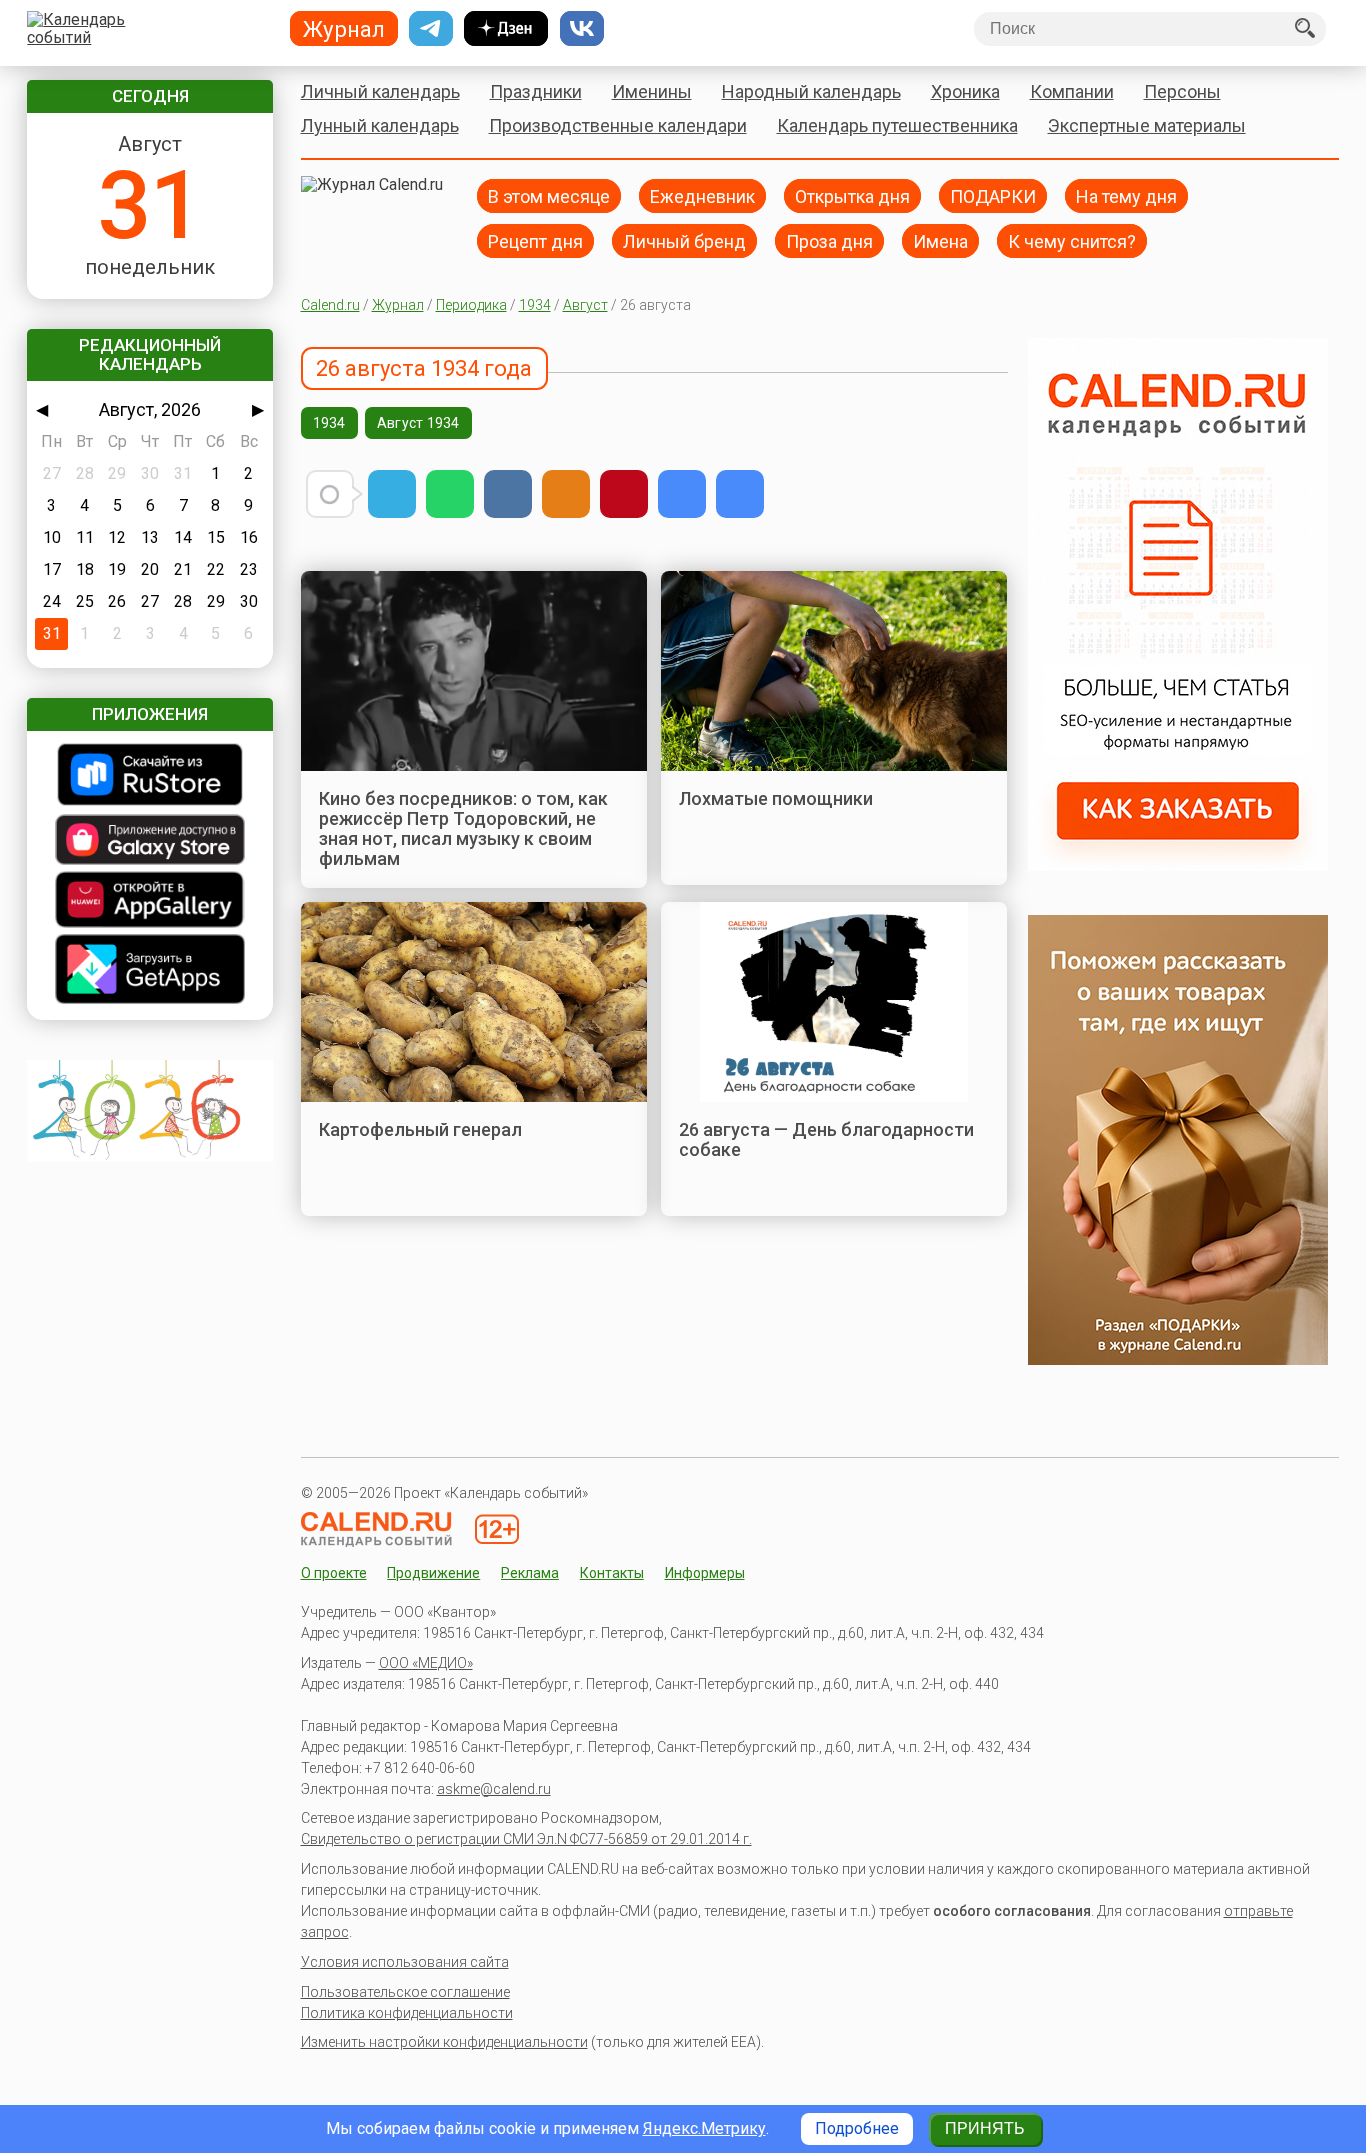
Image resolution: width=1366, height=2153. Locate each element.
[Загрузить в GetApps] (150, 971)
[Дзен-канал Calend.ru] (506, 29)
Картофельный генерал (420, 1129)
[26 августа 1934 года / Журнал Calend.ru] (682, 494)
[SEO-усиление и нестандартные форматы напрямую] (1178, 865)
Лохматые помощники (776, 798)
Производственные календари (618, 125)
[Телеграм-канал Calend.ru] (431, 29)
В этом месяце (549, 195)
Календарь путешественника (897, 125)
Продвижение (433, 1573)
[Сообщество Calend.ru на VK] (582, 29)
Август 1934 (418, 423)
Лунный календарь (380, 125)
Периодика (471, 305)
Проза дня (829, 240)
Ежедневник (702, 195)
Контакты (612, 1573)
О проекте (334, 1573)
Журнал (398, 305)
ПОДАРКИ (993, 195)
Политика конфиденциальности (407, 2013)
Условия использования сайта (405, 1962)
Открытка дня (852, 195)
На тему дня (1126, 195)
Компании (1072, 91)
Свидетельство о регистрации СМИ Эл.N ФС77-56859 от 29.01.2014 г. (526, 1839)
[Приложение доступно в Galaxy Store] (150, 841)
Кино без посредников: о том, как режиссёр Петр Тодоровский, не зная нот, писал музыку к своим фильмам (463, 829)
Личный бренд (684, 240)
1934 (535, 305)
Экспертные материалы (1147, 125)
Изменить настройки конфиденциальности (444, 2042)
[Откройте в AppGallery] (150, 901)
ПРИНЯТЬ (985, 2128)
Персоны (1182, 91)
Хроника (965, 91)
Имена (940, 240)
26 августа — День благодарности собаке (826, 1139)
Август (585, 305)
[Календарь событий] (145, 29)
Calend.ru (330, 305)
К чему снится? (1072, 240)
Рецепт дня (535, 240)
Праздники (536, 91)
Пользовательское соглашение (405, 1992)
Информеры (705, 1573)
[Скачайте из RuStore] (150, 776)
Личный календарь (380, 91)
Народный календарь (811, 91)
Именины (652, 91)
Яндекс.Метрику (704, 2128)
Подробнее (857, 2128)
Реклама (530, 1573)
